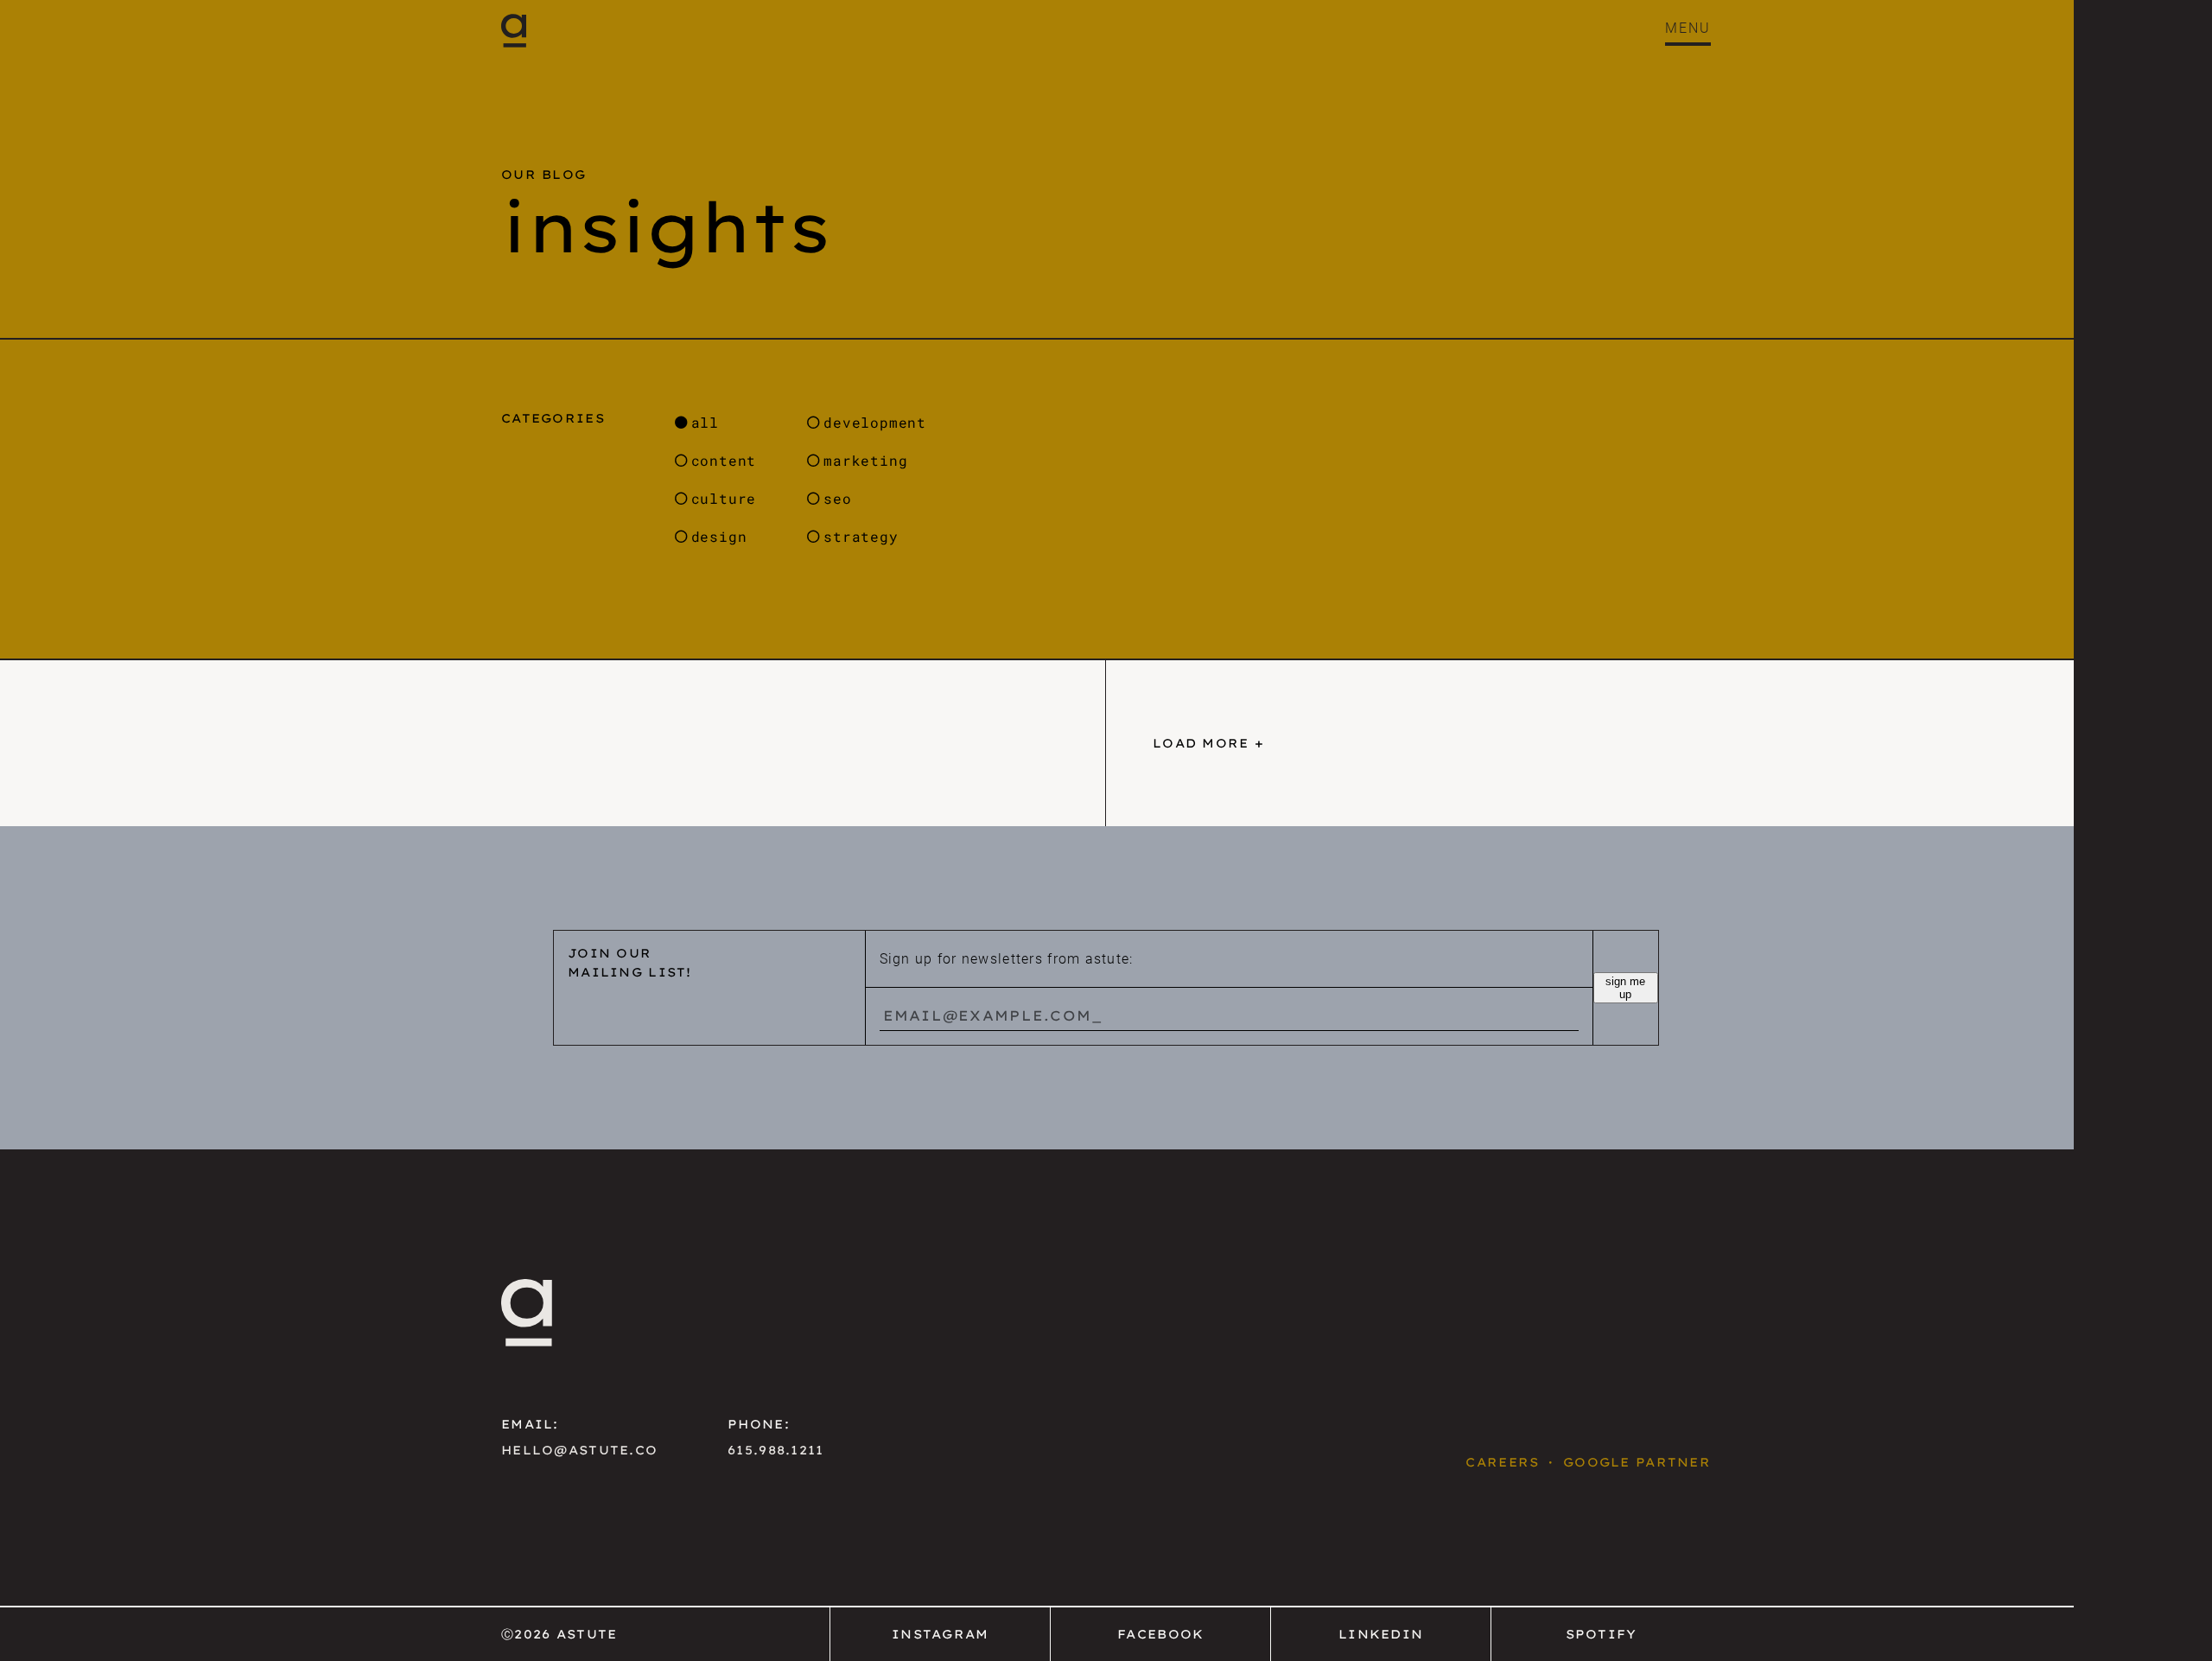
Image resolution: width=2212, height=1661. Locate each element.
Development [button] (875, 422)
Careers (1502, 1462)
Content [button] (724, 460)
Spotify (1602, 1634)
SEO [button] (837, 498)
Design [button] (719, 536)
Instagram (941, 1634)
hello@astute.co (579, 1450)
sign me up (1625, 988)
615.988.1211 (775, 1450)
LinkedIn (1381, 1634)
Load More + (1208, 743)
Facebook (1160, 1634)
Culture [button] (724, 498)
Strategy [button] (861, 536)
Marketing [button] (865, 460)
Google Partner (1637, 1462)
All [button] (705, 422)
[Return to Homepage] (514, 31)
